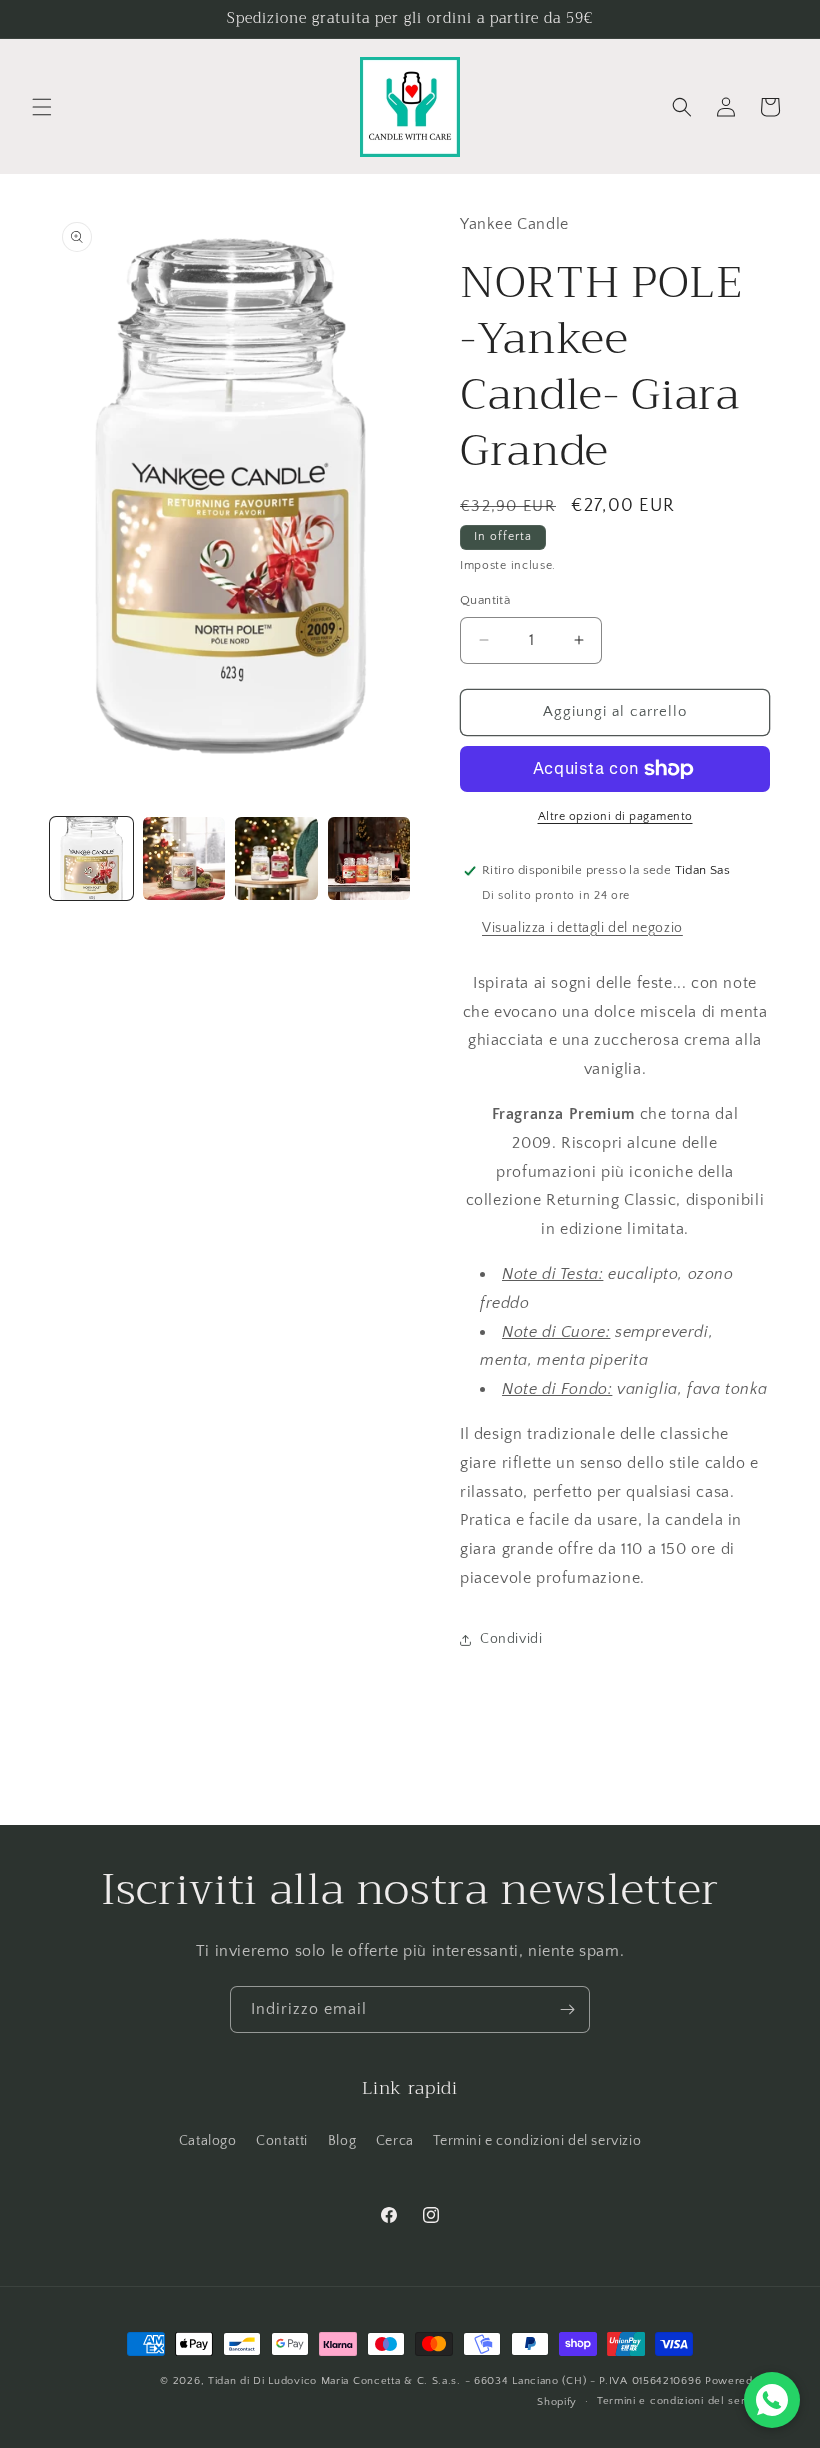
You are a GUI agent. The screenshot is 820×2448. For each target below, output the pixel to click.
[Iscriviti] (567, 2009)
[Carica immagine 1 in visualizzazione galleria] (91, 858)
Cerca (395, 2141)
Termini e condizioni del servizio (537, 2141)
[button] (42, 107)
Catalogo (208, 2141)
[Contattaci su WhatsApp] (772, 2400)
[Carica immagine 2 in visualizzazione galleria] (184, 858)
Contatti (282, 2141)
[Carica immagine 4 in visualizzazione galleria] (369, 858)
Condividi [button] (511, 1639)
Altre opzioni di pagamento (615, 816)
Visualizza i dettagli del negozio (582, 928)
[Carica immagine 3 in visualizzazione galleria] (276, 858)
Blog (342, 2141)
